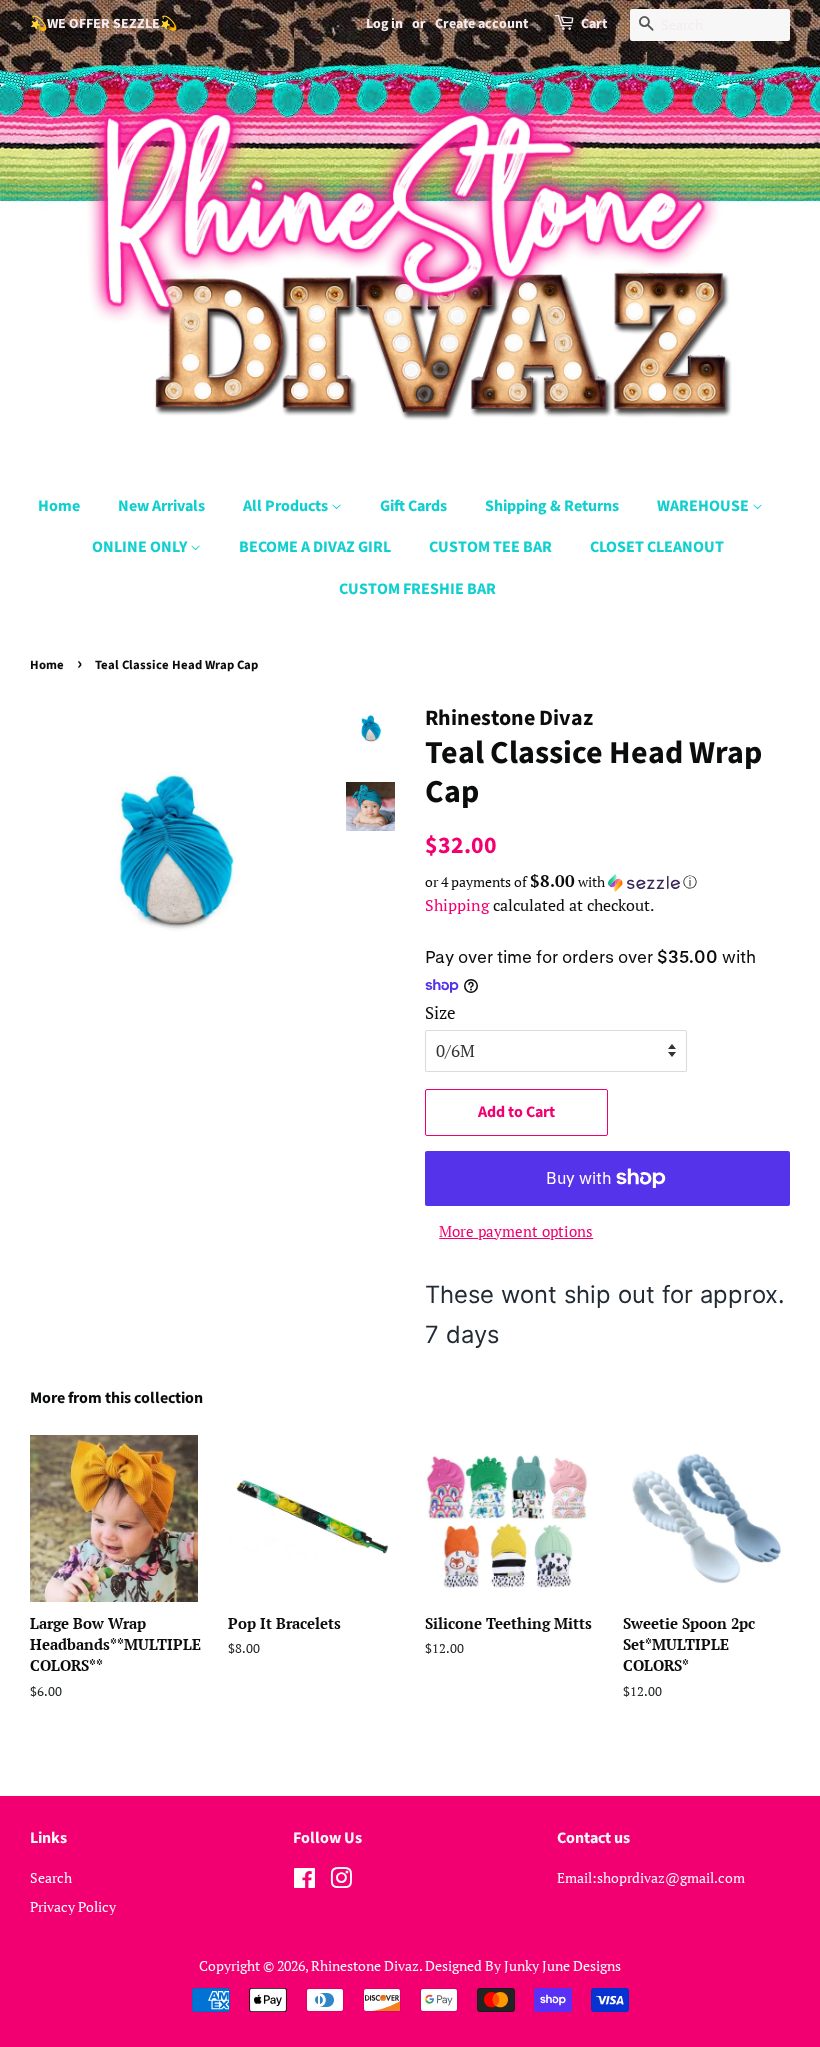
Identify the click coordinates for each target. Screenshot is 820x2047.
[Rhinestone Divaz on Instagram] (341, 1881)
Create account (481, 24)
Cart (594, 24)
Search (51, 1877)
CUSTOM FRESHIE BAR (417, 589)
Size (440, 1012)
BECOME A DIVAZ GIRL (315, 547)
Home (59, 506)
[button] (607, 882)
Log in (384, 24)
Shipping (457, 905)
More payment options (516, 1231)
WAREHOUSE (704, 506)
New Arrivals (161, 506)
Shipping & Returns (552, 506)
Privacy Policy (73, 1906)
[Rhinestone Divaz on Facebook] (304, 1881)
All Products (287, 506)
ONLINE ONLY (141, 547)
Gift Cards (413, 506)
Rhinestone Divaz (365, 1965)
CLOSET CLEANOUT (657, 547)
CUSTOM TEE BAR (490, 547)
